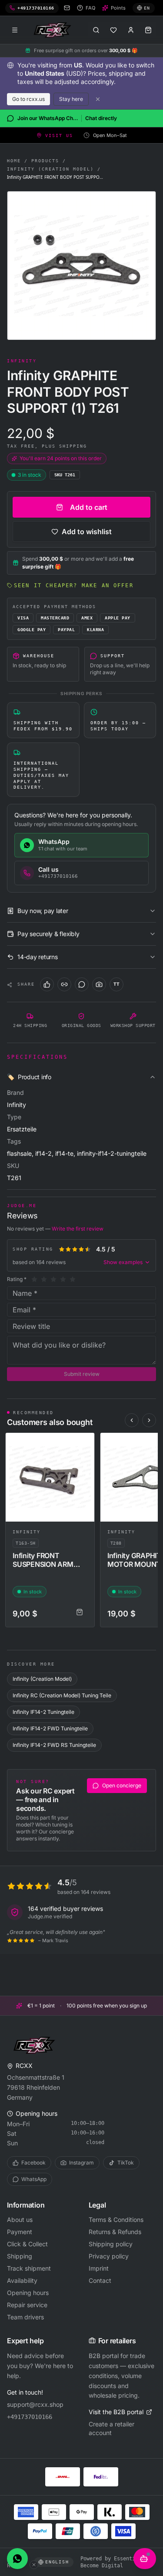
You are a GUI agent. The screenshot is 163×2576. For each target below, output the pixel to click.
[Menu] (15, 30)
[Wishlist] (113, 30)
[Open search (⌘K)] (96, 30)
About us (20, 2220)
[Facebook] (47, 984)
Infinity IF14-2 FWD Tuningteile (50, 1728)
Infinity (27, 1532)
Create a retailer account (111, 2428)
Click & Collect (27, 2244)
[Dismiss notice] (98, 99)
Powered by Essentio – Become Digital (112, 2562)
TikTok (126, 2163)
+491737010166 (30, 2417)
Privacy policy (109, 2256)
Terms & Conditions (116, 2220)
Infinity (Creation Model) (50, 169)
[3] (53, 1279)
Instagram (81, 2163)
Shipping (20, 2256)
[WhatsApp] (82, 984)
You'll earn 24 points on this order (61, 458)
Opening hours (28, 2293)
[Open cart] (148, 30)
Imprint (99, 2268)
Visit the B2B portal (116, 2412)
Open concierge (122, 1785)
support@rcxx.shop (35, 2404)
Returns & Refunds (115, 2232)
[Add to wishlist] (84, 1443)
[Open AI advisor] (145, 2559)
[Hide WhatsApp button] (34, 2565)
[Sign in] (131, 30)
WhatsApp (34, 2179)
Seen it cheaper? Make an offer (74, 585)
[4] (63, 1279)
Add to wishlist (87, 532)
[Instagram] (99, 984)
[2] (44, 1279)
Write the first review (78, 1229)
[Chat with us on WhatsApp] (17, 2559)
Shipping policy (111, 2244)
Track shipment (29, 2268)
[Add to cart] (80, 1612)
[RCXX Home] (54, 30)
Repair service (27, 2305)
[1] (34, 1279)
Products (45, 161)
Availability (22, 2280)
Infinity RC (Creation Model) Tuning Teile (62, 1695)
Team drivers (25, 2317)
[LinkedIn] (64, 984)
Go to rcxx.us (28, 99)
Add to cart (89, 507)
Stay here (71, 99)
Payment (20, 2232)
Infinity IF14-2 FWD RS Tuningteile (54, 1745)
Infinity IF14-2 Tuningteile (43, 1712)
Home (14, 161)
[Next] (149, 1420)
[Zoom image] (81, 266)
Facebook (33, 2163)
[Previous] (132, 1420)
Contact (100, 2280)
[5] (73, 1279)
